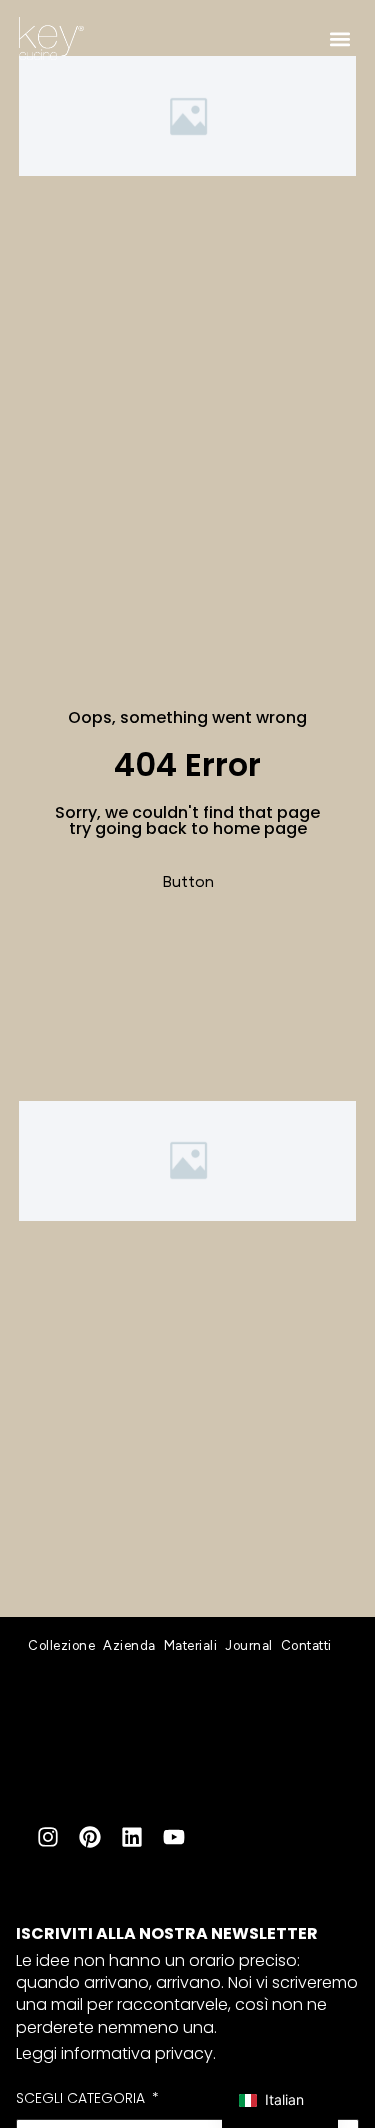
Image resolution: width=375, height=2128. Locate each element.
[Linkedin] (132, 1837)
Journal (249, 1645)
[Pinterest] (90, 1837)
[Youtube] (174, 1837)
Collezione (61, 1645)
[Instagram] (48, 1837)
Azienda (129, 1645)
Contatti (306, 1645)
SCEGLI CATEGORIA (82, 2099)
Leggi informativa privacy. (116, 2053)
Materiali (191, 1645)
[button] (339, 38)
